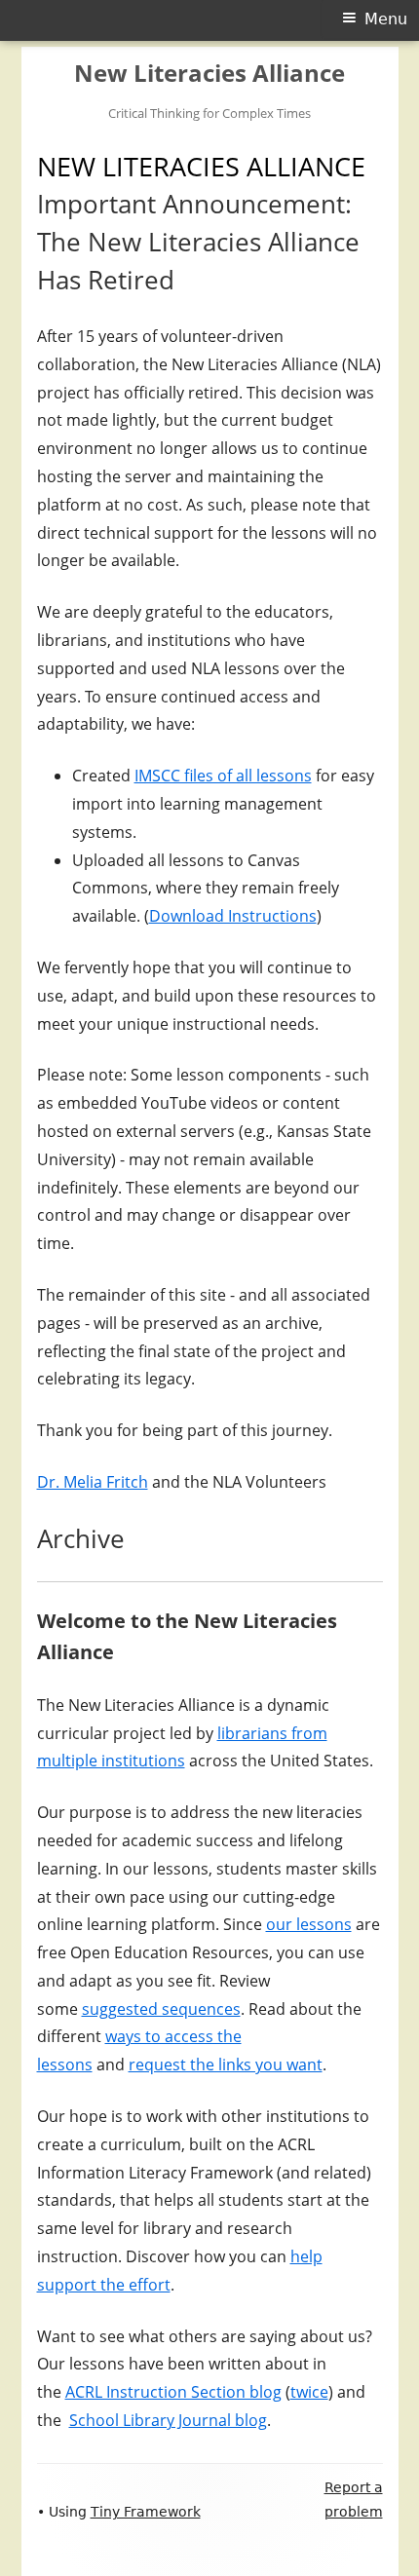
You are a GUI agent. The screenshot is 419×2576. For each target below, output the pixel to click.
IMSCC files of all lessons (223, 776)
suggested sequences (161, 2009)
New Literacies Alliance (209, 74)
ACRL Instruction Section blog (173, 2392)
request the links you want (226, 2065)
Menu (386, 19)
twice (309, 2392)
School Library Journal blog (168, 2420)
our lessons (309, 1924)
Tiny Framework (146, 2512)
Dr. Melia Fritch (93, 1482)
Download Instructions (233, 916)
